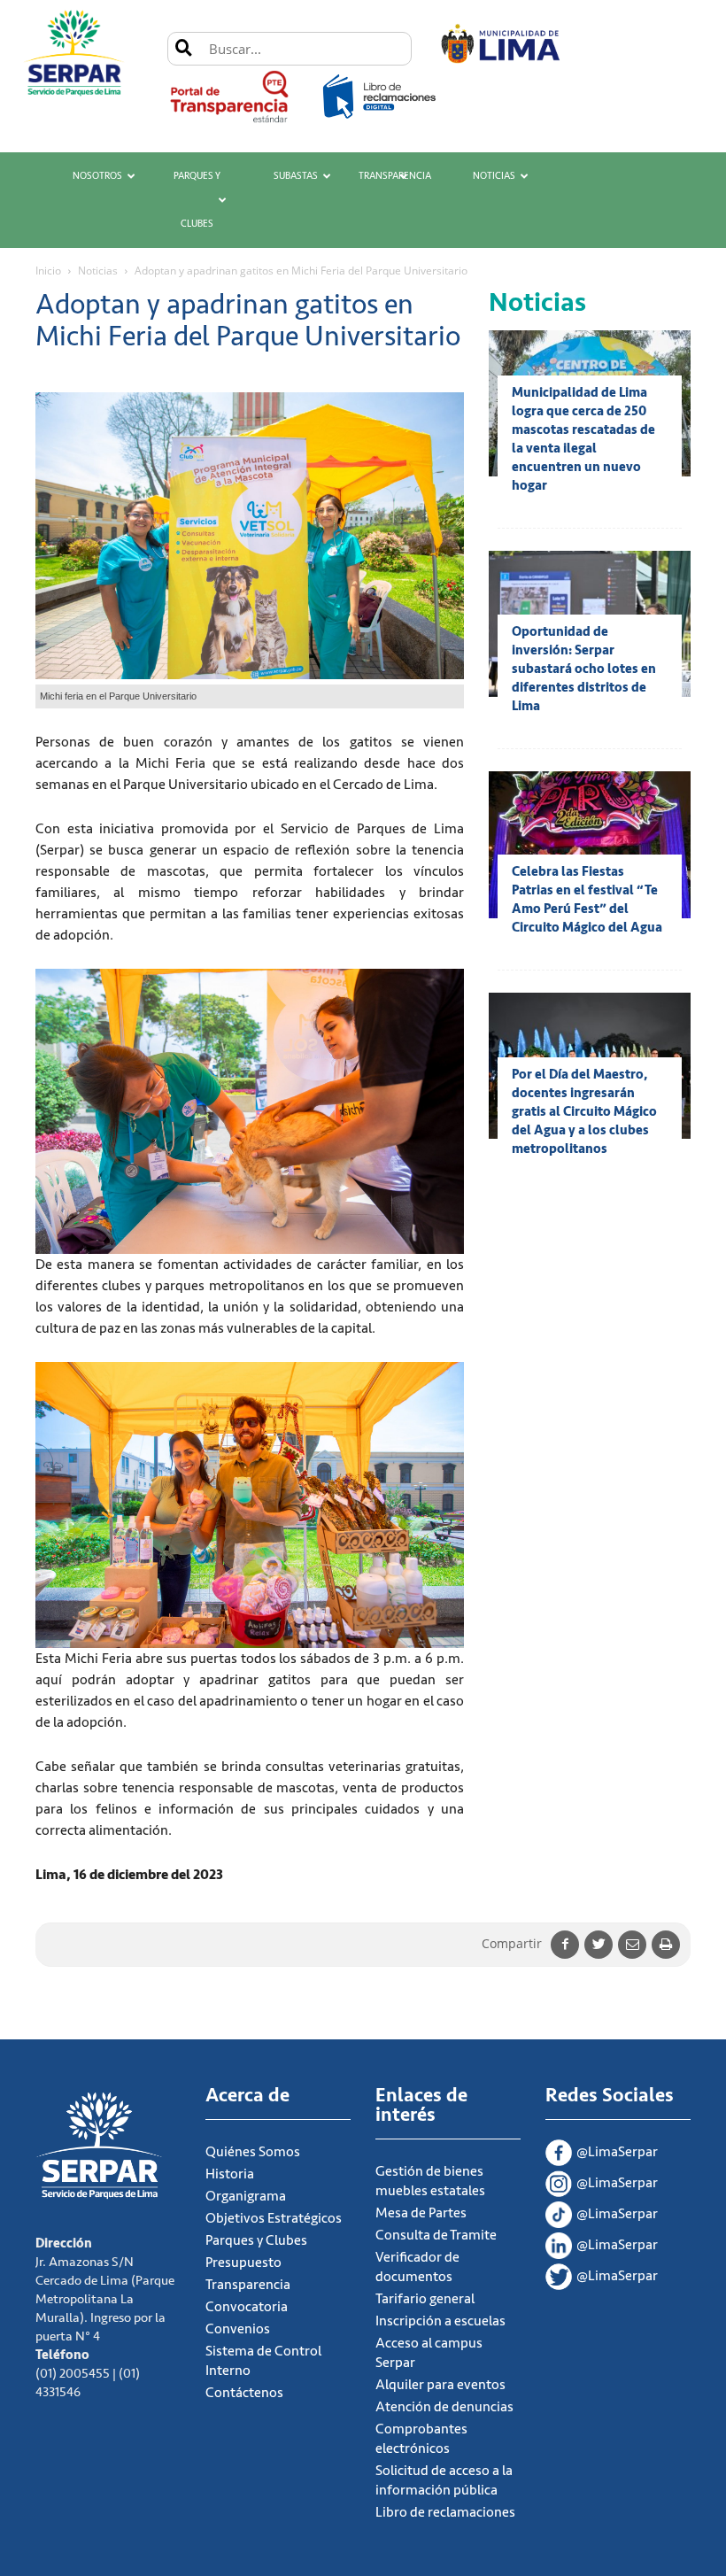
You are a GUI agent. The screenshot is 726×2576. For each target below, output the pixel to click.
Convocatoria (247, 2307)
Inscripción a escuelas (440, 2321)
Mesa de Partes (421, 2213)
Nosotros (97, 176)
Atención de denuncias (444, 2407)
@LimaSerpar (617, 2152)
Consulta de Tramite (436, 2235)
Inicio (48, 271)
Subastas (296, 176)
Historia (230, 2174)
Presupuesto (243, 2263)
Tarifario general (425, 2299)
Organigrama (246, 2196)
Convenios (238, 2329)
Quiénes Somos (253, 2152)
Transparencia (395, 176)
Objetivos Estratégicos (274, 2218)
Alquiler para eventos (440, 2385)
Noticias (494, 176)
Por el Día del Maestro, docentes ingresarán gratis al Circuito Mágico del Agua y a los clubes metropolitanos (584, 1112)
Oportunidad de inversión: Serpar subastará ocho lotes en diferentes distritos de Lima (584, 669)
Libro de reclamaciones (445, 2512)
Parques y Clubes (197, 200)
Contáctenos (244, 2393)
